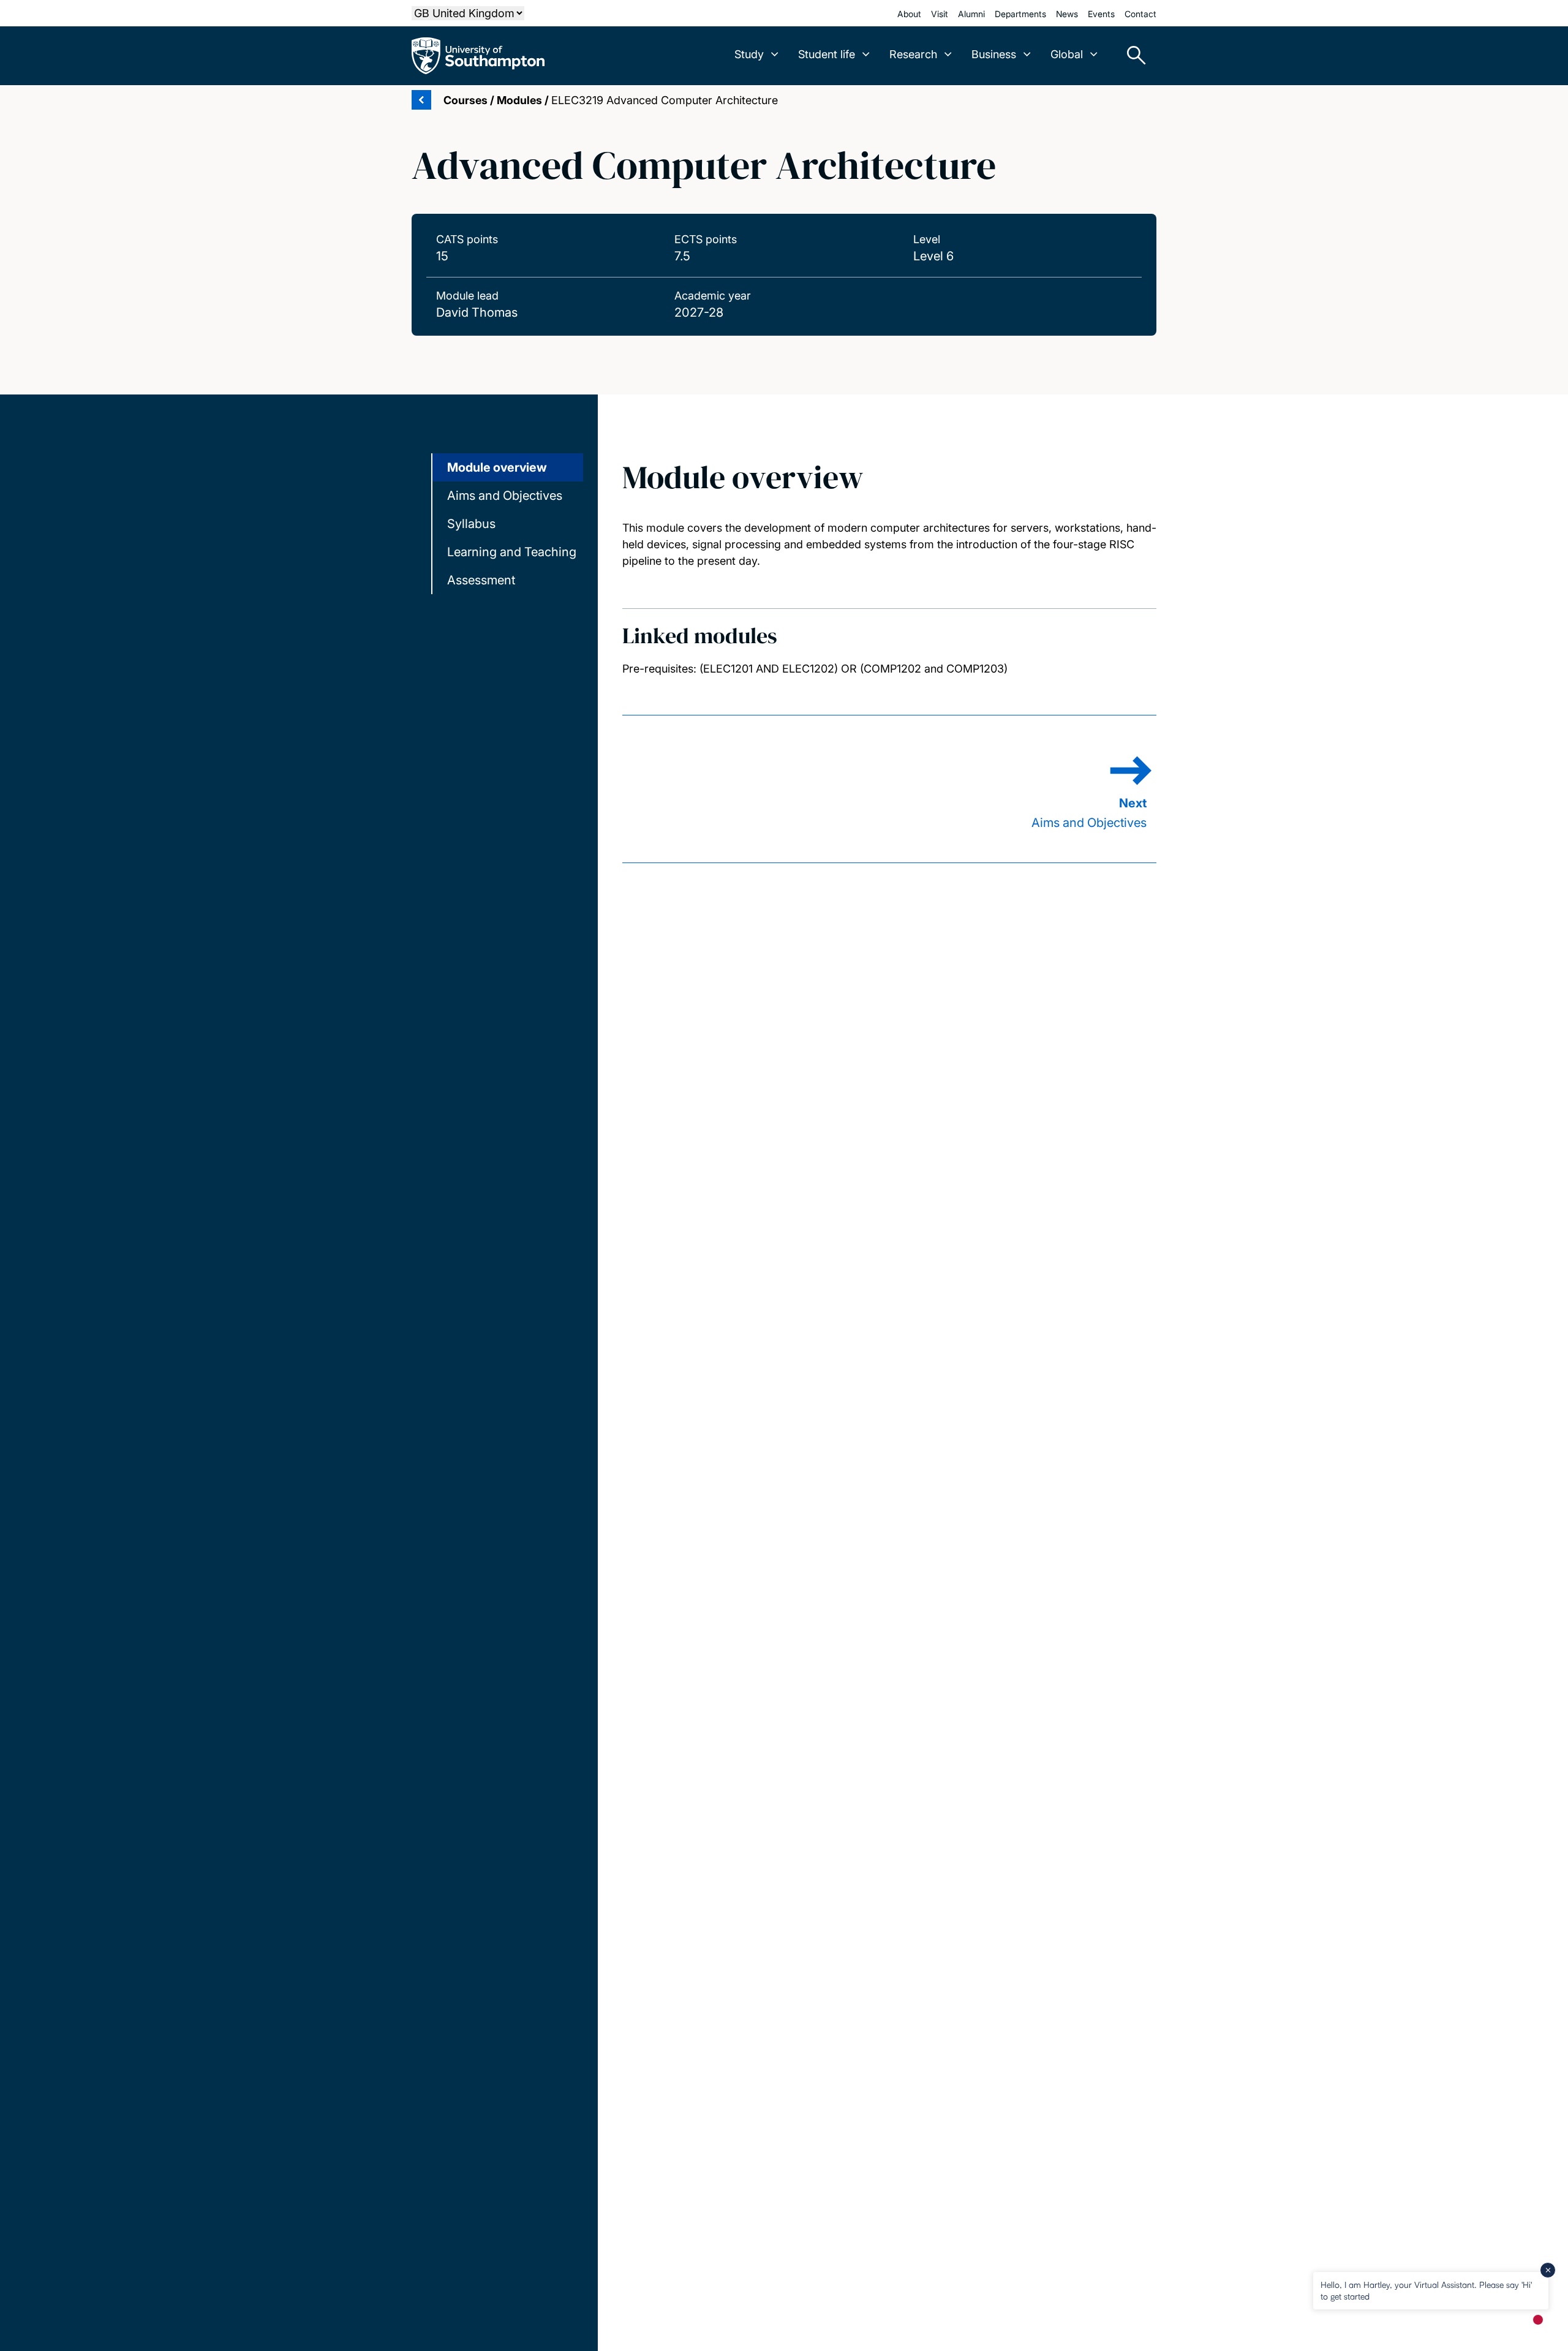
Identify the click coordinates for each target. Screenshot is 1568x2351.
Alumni (971, 14)
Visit (940, 14)
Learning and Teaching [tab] (512, 552)
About (909, 14)
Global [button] (1067, 54)
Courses (466, 100)
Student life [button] (827, 54)
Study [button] (749, 54)
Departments (1020, 14)
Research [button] (913, 54)
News (1067, 14)
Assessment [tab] (481, 580)
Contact (1140, 14)
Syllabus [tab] (471, 524)
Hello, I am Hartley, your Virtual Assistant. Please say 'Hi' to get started (1426, 2290)
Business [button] (994, 54)
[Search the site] (1132, 56)
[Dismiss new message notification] (1548, 2270)
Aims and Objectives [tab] (505, 496)
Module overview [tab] (497, 467)
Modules (519, 100)
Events (1101, 14)
